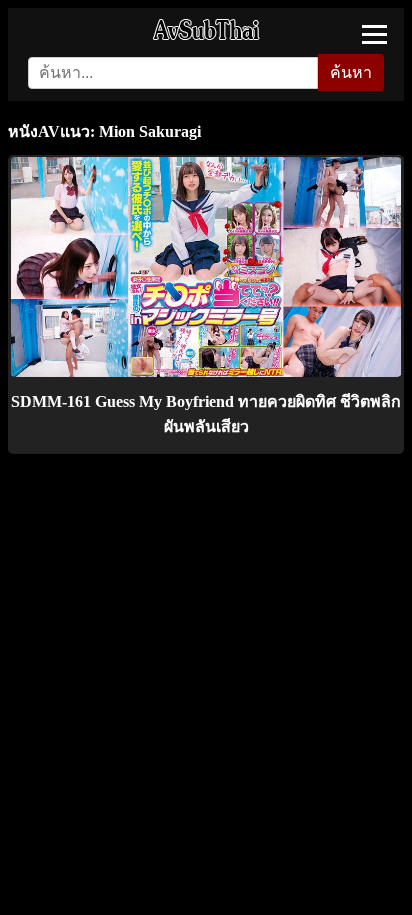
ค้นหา (351, 72)
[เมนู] (374, 34)
